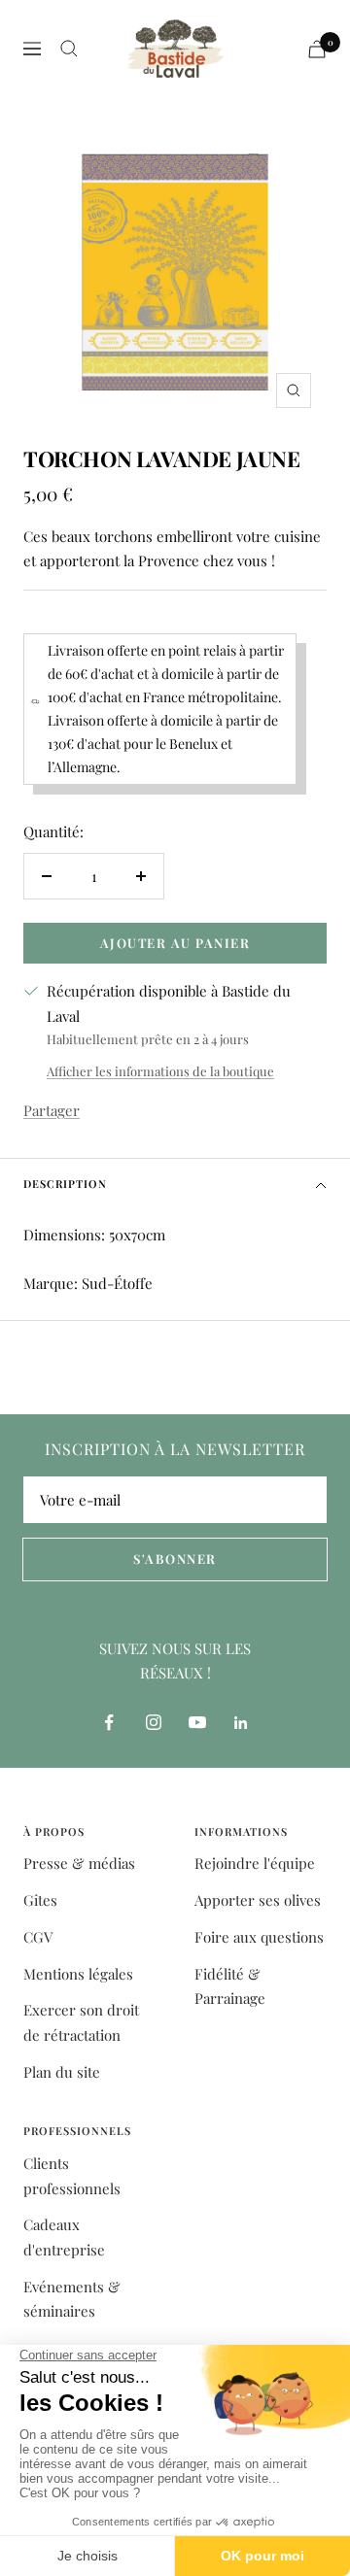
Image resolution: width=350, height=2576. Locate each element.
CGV (38, 1937)
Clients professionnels (72, 2176)
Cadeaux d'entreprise (64, 2237)
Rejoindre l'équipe (255, 1863)
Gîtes (40, 1900)
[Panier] (317, 49)
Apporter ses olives (258, 1900)
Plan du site (62, 2072)
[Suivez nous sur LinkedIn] (241, 1723)
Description (65, 1184)
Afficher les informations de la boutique (160, 1071)
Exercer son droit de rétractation (81, 2022)
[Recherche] (69, 49)
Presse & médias (79, 1863)
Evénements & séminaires (72, 2299)
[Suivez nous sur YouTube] (197, 1723)
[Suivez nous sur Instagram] (153, 1723)
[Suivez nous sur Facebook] (109, 1723)
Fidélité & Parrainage (230, 1986)
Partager (52, 1110)
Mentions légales (78, 1974)
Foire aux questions (259, 1937)
